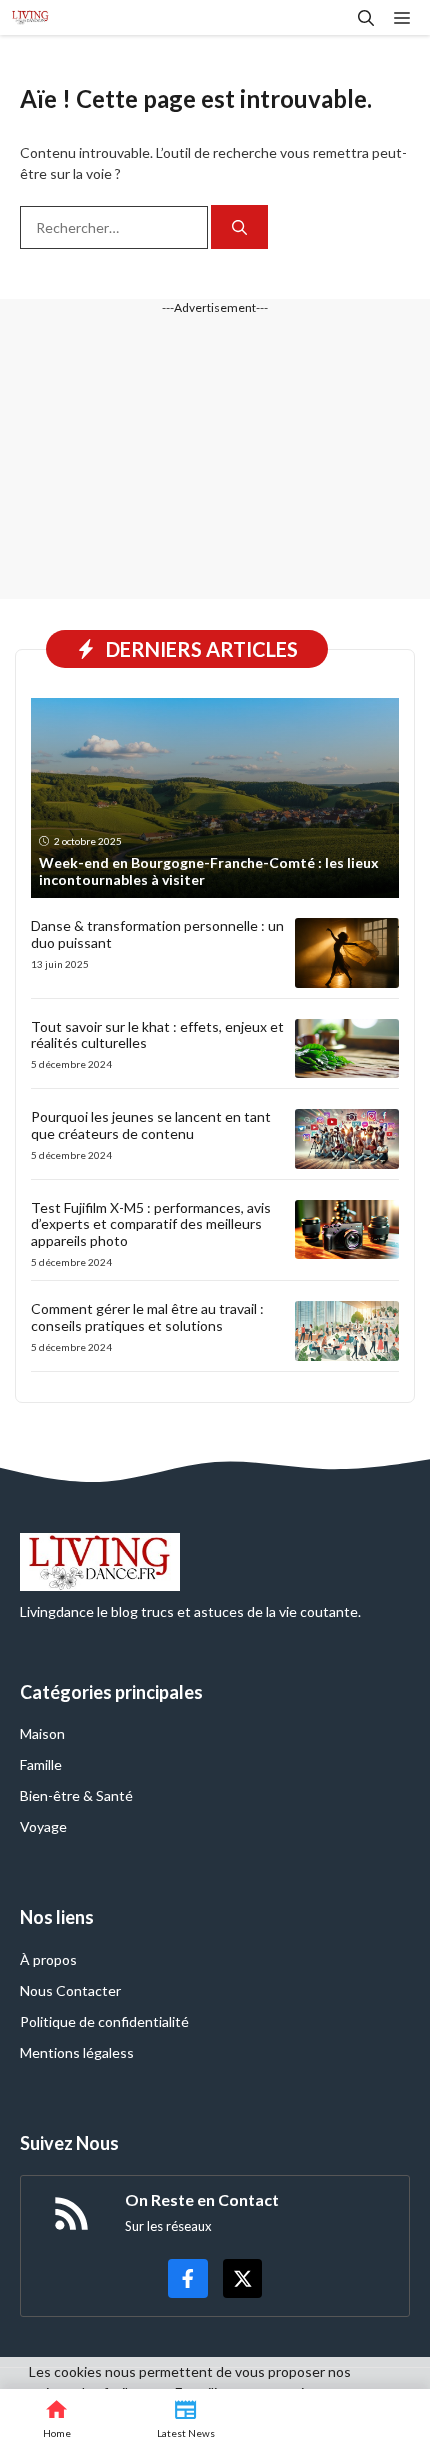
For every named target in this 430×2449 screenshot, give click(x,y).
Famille (41, 1764)
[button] (366, 17)
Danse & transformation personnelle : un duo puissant (157, 934)
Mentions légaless (77, 2052)
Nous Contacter (70, 1990)
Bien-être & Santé (76, 1795)
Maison (42, 1733)
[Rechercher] (239, 227)
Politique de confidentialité (104, 2021)
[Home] (57, 2419)
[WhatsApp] (387, 2419)
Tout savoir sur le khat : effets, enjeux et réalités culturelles (157, 1035)
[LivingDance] (30, 17)
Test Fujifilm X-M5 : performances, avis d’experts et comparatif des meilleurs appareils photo (151, 1224)
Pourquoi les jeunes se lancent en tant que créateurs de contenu (151, 1125)
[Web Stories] (301, 2419)
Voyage (43, 1826)
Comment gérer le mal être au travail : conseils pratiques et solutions (147, 1317)
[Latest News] (186, 2419)
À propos (48, 1959)
